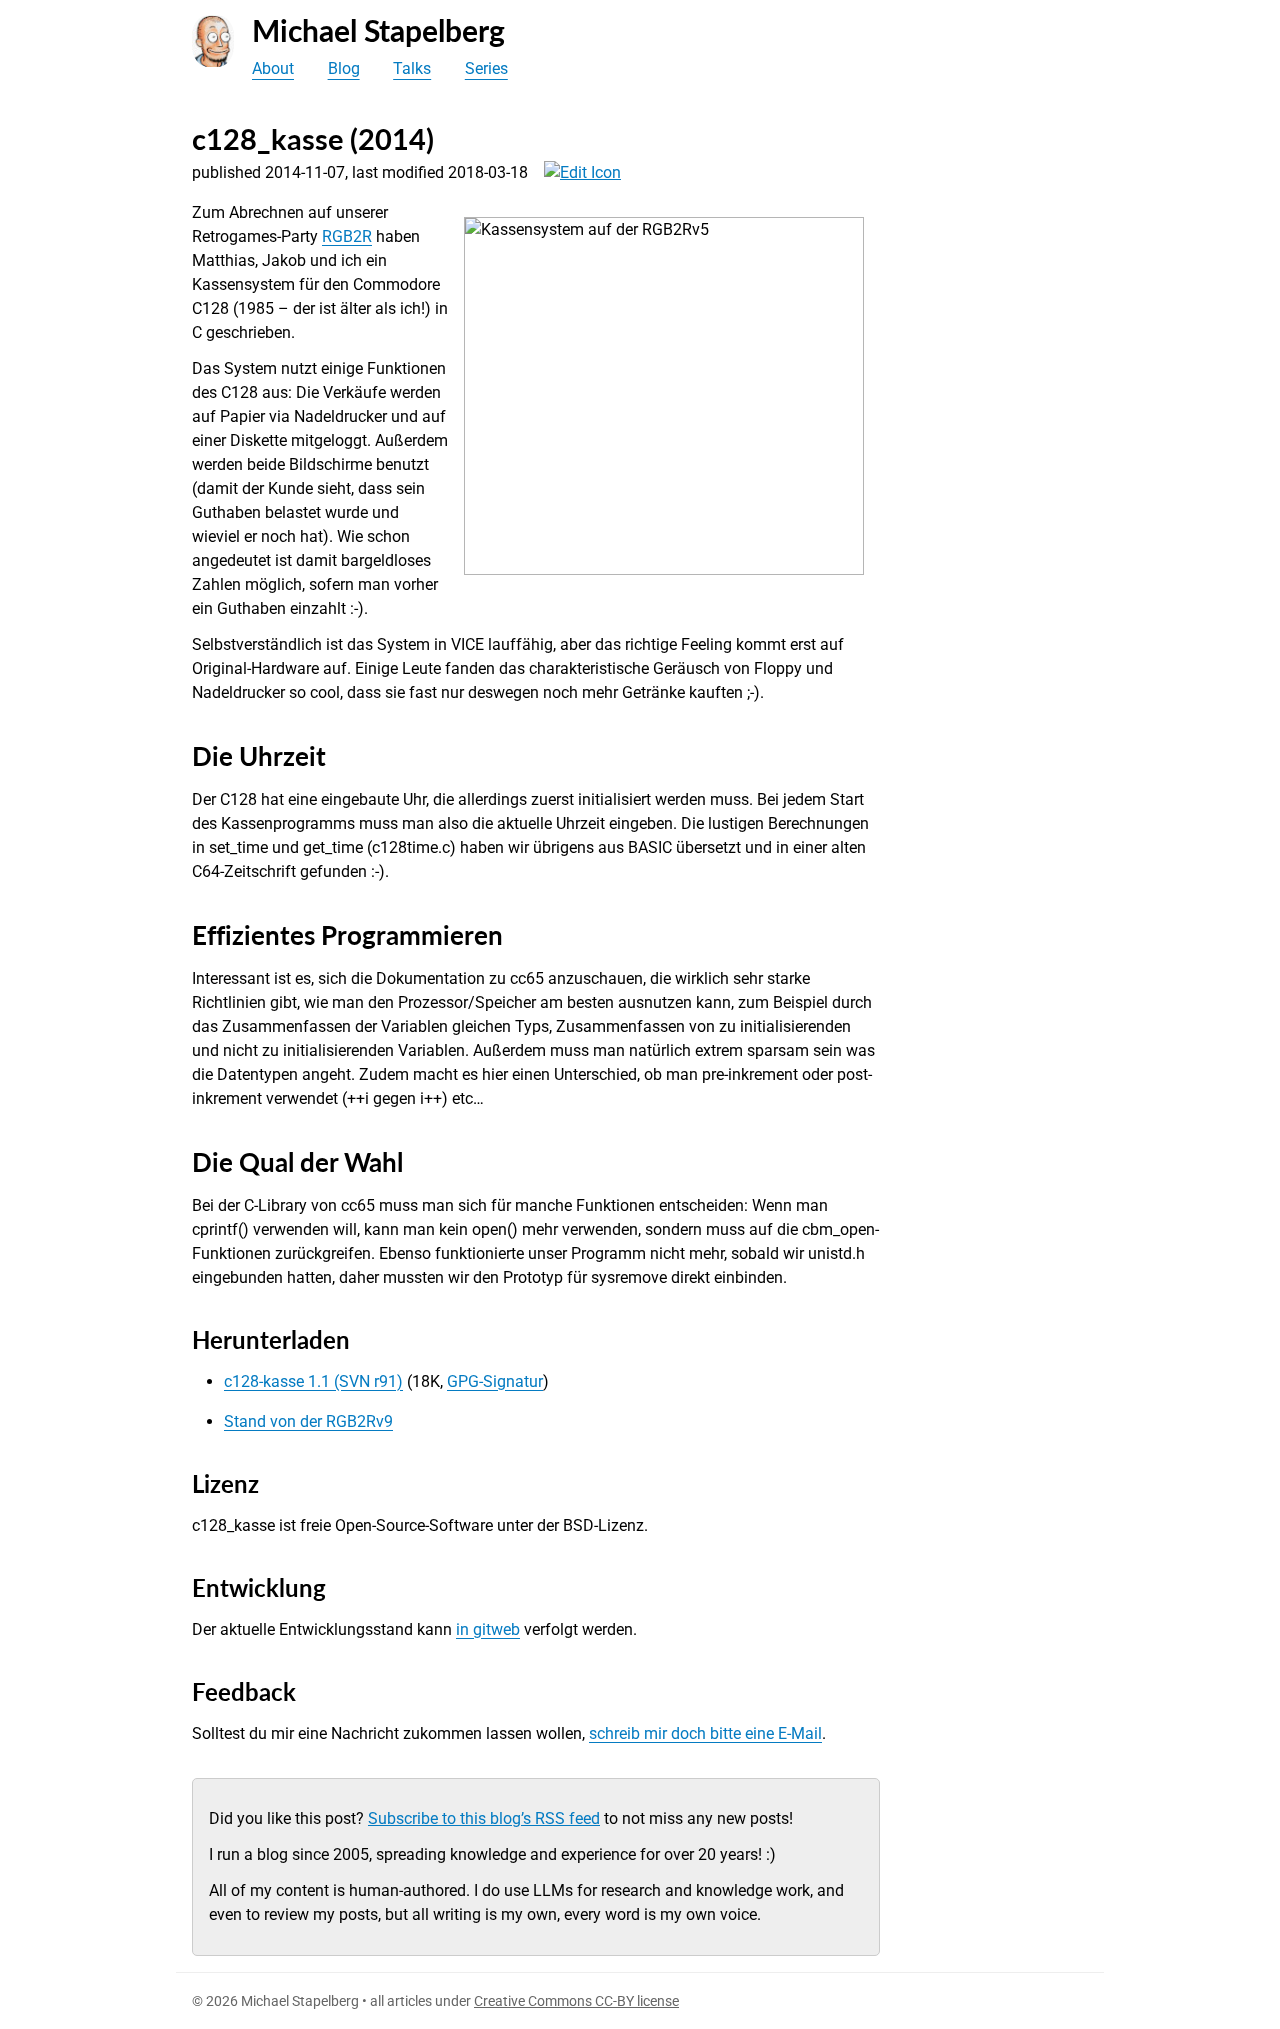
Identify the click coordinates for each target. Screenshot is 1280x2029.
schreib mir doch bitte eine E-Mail (705, 1733)
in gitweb (488, 1629)
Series (486, 68)
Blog (344, 68)
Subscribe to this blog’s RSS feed (484, 1818)
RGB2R (347, 236)
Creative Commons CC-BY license (576, 2001)
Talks (412, 68)
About (273, 68)
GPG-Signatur (495, 1381)
